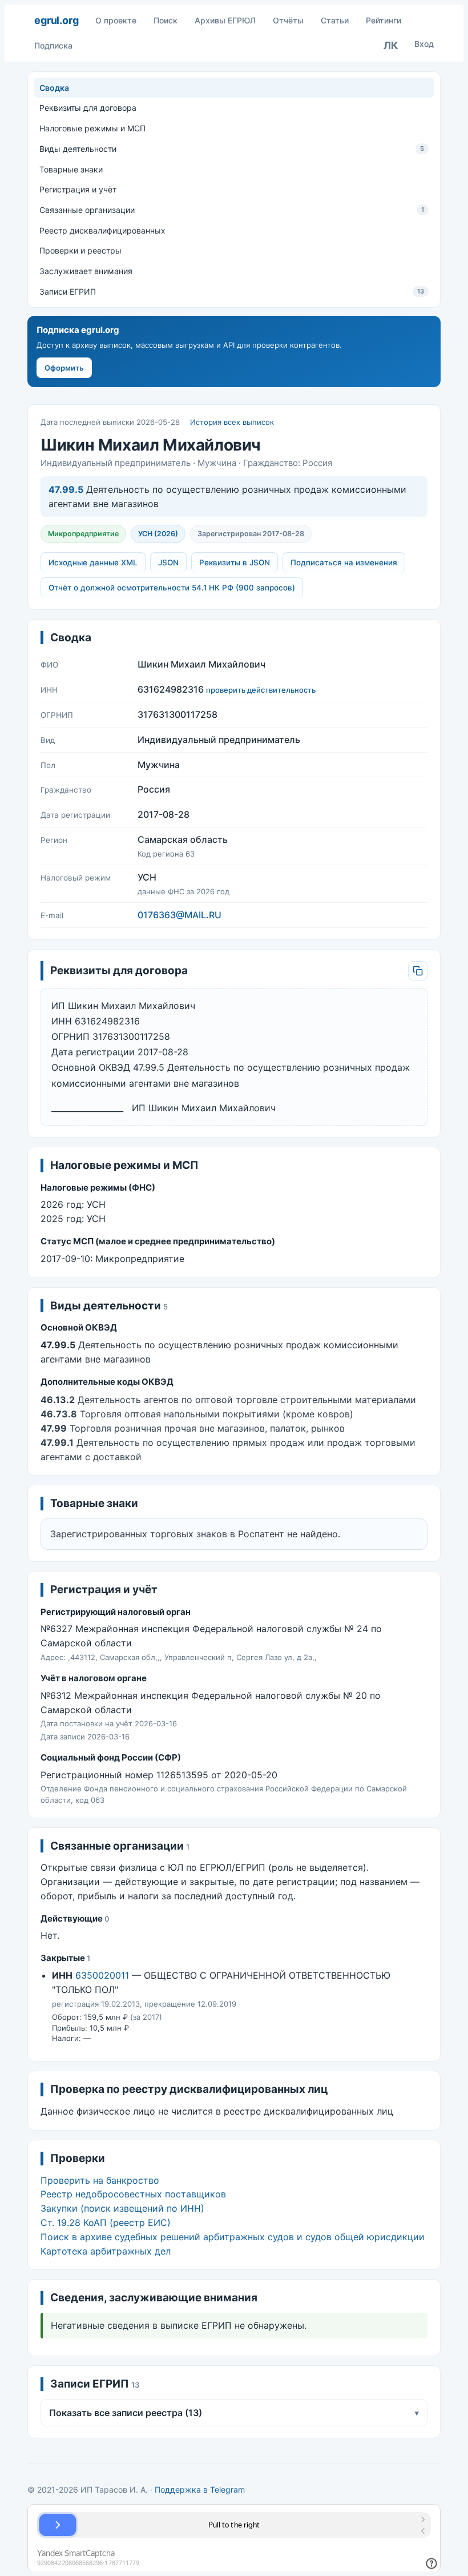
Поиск (166, 20)
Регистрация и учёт (78, 189)
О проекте (116, 20)
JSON (168, 562)
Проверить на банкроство (100, 2180)
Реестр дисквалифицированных (102, 230)
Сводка (54, 88)
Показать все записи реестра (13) (234, 2413)
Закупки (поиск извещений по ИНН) (122, 2208)
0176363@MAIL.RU (179, 915)
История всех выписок (232, 422)
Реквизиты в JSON (235, 562)
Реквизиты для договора (88, 108)
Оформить (64, 368)
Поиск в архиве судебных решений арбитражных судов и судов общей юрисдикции (233, 2237)
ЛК (391, 45)
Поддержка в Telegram (200, 2489)
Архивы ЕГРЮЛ (225, 20)
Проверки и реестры (80, 250)
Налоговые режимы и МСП (92, 128)
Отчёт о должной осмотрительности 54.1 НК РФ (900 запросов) (172, 588)
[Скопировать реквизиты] (418, 971)
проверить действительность (261, 690)
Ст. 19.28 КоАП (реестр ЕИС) (106, 2223)
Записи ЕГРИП (232, 292)
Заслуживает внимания (86, 271)
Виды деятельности (232, 149)
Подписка (53, 45)
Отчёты (288, 20)
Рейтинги (384, 20)
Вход (424, 44)
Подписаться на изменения (344, 562)
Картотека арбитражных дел (106, 2251)
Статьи (335, 20)
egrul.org (56, 20)
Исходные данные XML (93, 562)
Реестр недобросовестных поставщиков (133, 2194)
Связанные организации (232, 210)
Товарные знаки (71, 169)
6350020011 (102, 1975)
